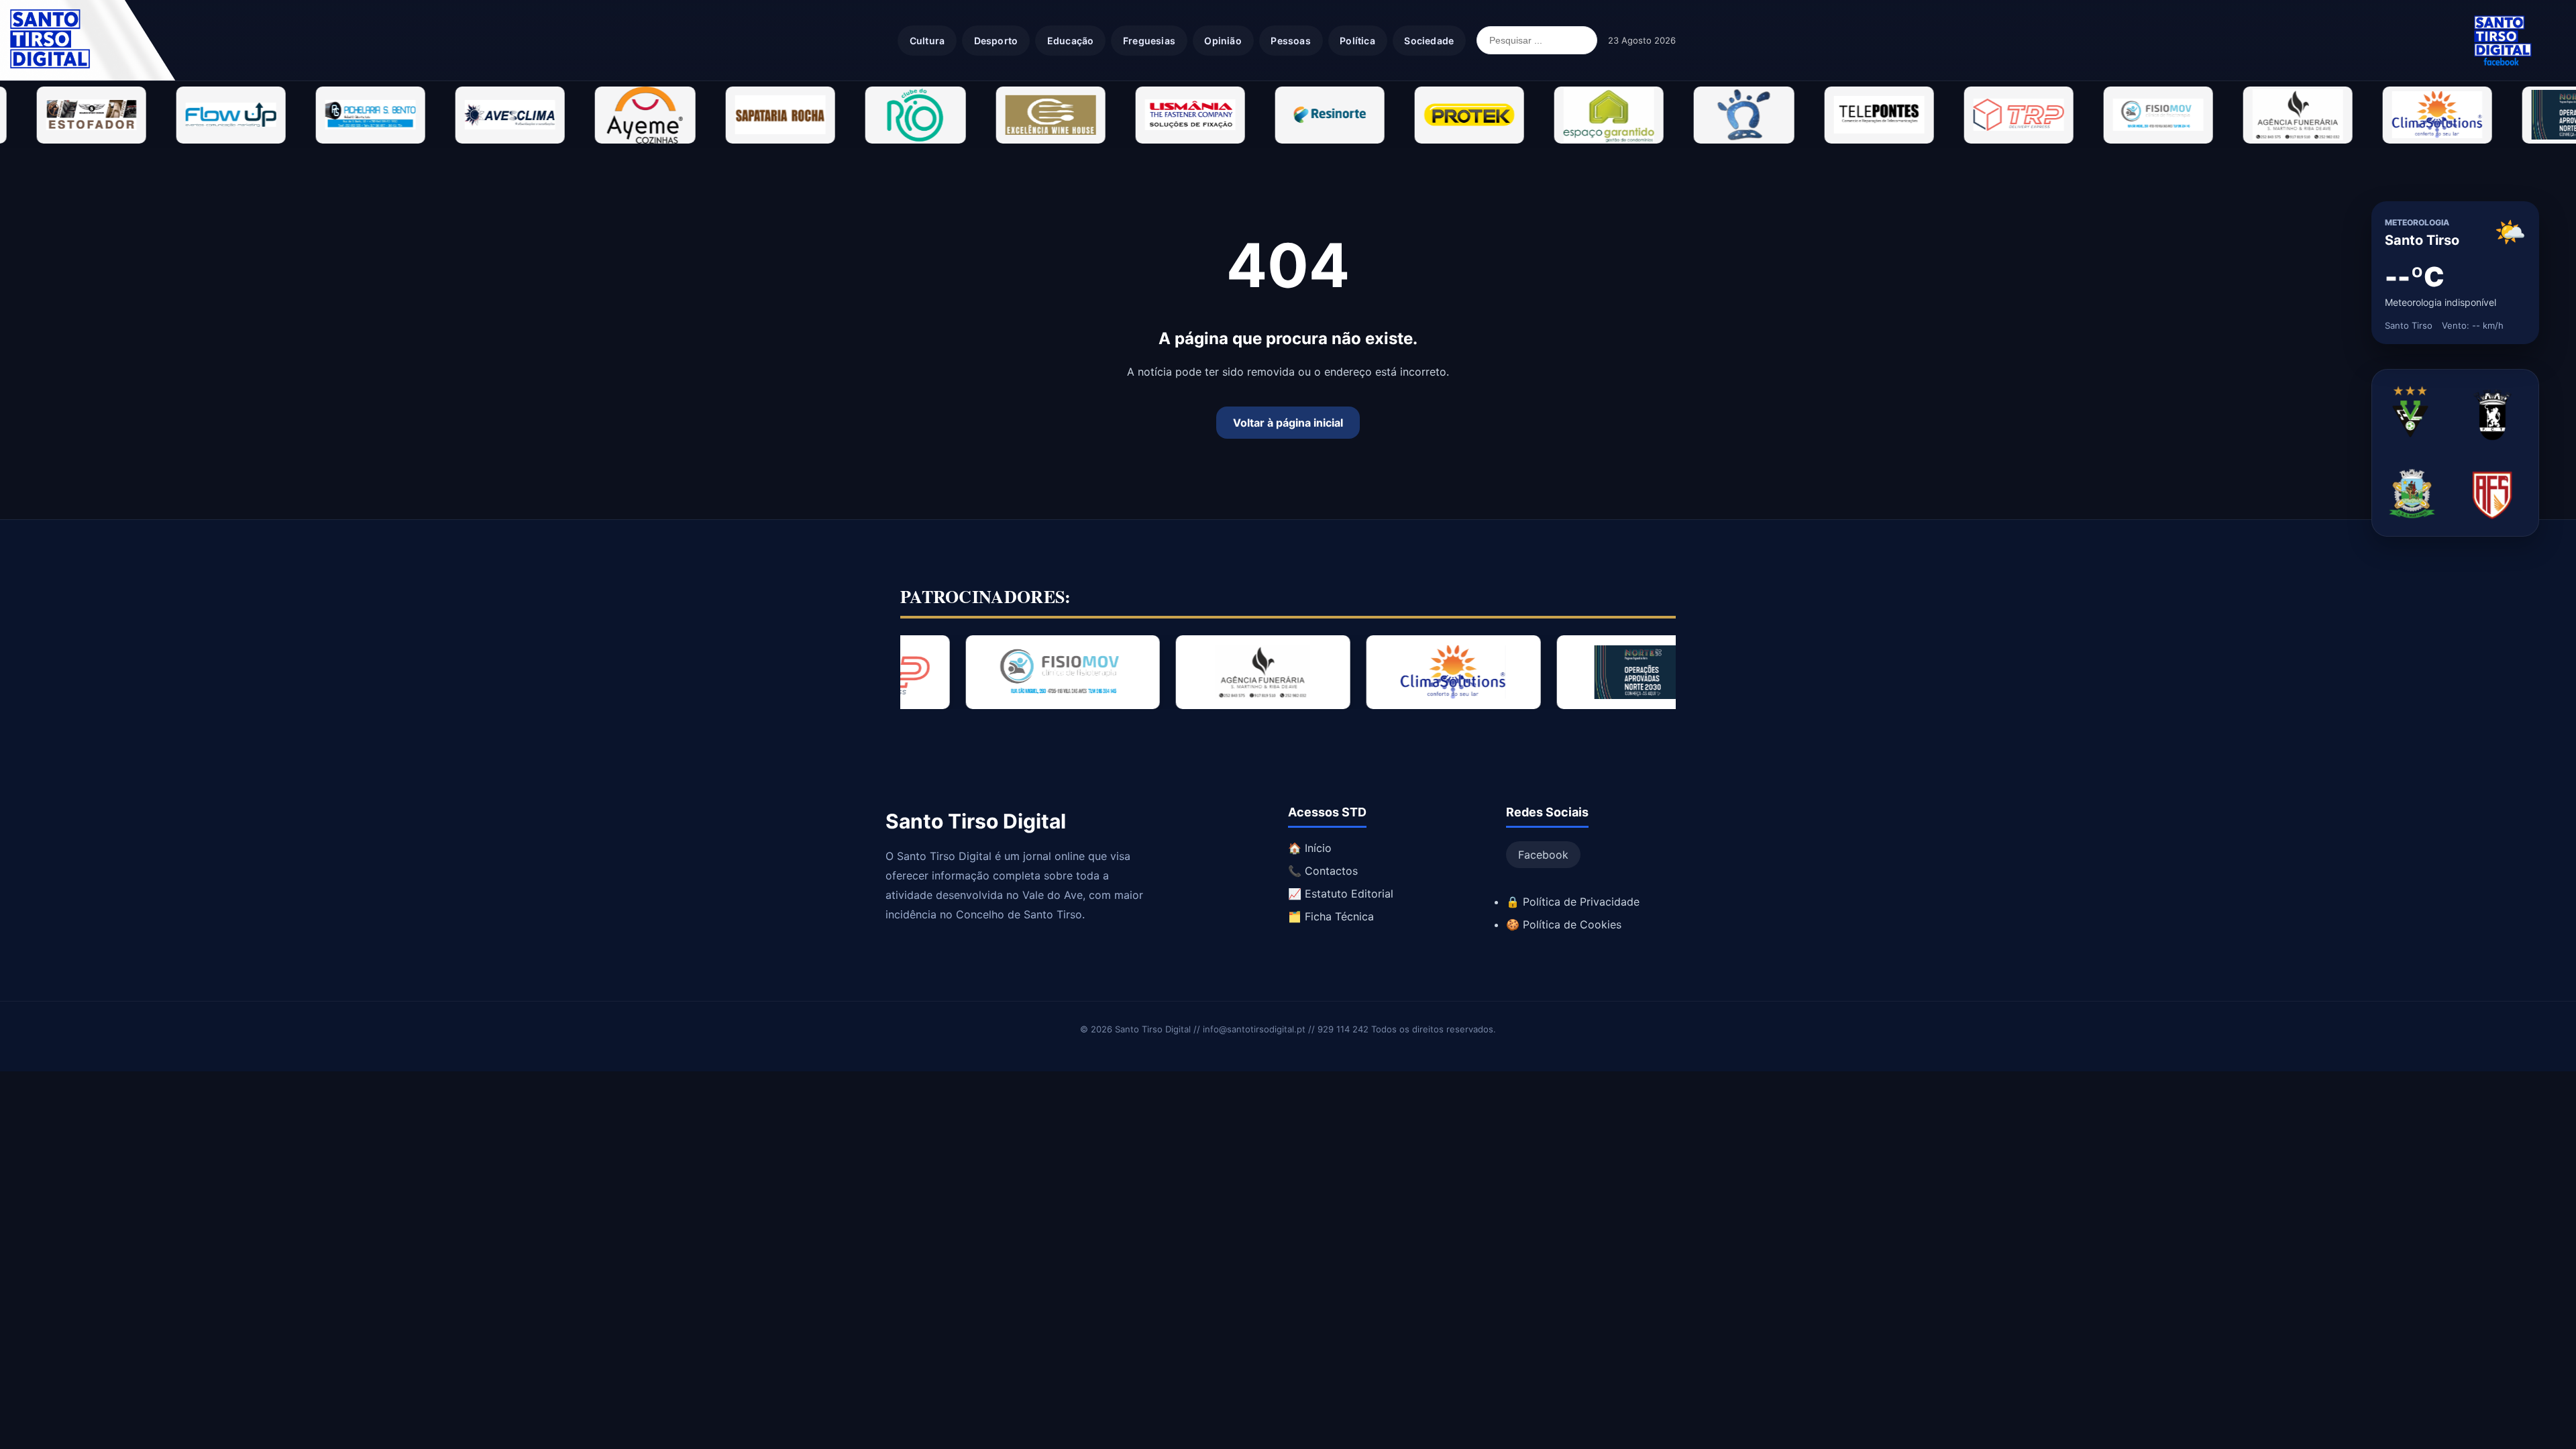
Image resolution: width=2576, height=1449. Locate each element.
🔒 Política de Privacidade (1573, 902)
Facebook (1543, 855)
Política (1357, 41)
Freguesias (1149, 41)
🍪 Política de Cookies (1564, 924)
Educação (1071, 41)
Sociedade (1429, 41)
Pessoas (1290, 41)
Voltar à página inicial (1288, 423)
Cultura (927, 41)
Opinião (1223, 41)
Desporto (996, 41)
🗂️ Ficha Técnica (1331, 916)
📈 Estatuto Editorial (1341, 894)
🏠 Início (1310, 848)
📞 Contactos (1323, 871)
